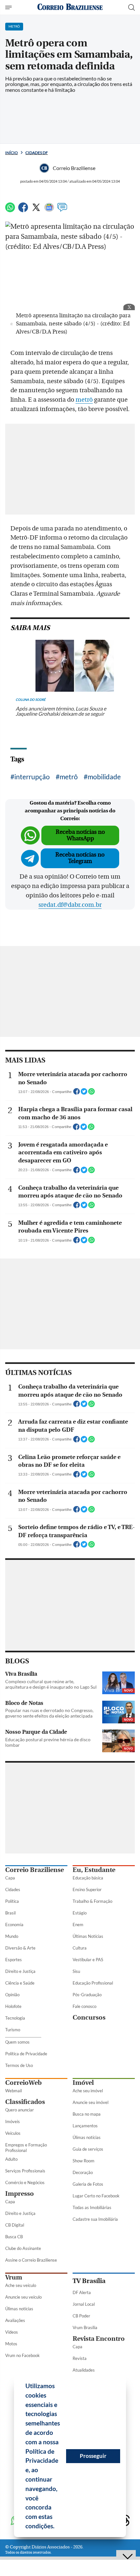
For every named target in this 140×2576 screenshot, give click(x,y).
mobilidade (104, 777)
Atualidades (84, 2370)
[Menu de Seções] (9, 7)
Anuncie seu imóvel (91, 2102)
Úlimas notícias (87, 2137)
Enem (78, 1925)
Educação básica (88, 1878)
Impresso (20, 2194)
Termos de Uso (19, 2065)
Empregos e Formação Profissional (26, 2148)
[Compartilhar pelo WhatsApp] (91, 1093)
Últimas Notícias (88, 1936)
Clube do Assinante (23, 2248)
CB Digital (15, 2225)
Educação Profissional (93, 1983)
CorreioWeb (23, 2083)
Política (12, 1901)
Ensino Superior (87, 1889)
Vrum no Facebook (22, 2355)
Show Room (84, 2161)
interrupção (32, 777)
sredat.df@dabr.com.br (70, 905)
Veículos (13, 2133)
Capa (10, 1878)
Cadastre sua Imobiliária (95, 2219)
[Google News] (49, 210)
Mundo (12, 1936)
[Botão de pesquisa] (132, 7)
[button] (57, 2527)
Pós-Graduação (87, 1995)
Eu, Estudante (94, 1870)
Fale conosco (84, 2006)
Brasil (10, 1913)
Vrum (14, 2277)
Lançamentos (85, 2126)
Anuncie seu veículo (23, 2297)
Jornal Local (84, 2304)
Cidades (13, 1889)
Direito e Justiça (20, 1971)
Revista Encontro (99, 2339)
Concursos (89, 2017)
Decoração (83, 2172)
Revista (80, 2358)
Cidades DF (37, 153)
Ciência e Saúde (20, 1983)
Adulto (11, 2159)
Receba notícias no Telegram (80, 858)
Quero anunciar (20, 2110)
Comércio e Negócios (25, 2182)
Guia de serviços (88, 2149)
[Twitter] (36, 210)
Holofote (13, 2006)
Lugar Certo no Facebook (96, 2196)
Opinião (12, 1995)
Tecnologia (15, 2018)
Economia (14, 1925)
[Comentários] (62, 210)
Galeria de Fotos (88, 2184)
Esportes (14, 1960)
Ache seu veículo (21, 2285)
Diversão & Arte (20, 1948)
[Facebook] (23, 210)
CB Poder (81, 2316)
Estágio (80, 1913)
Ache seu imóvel (88, 2091)
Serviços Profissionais (25, 2171)
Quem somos (17, 2042)
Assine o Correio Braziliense (31, 2260)
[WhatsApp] (10, 210)
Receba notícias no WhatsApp (80, 835)
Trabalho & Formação (92, 1901)
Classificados (25, 2102)
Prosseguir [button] (93, 2456)
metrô (84, 400)
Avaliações (15, 2320)
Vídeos (12, 2332)
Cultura (80, 1948)
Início (12, 153)
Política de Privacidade (26, 2054)
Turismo (13, 2030)
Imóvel (83, 2083)
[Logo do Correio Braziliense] (70, 7)
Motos (11, 2344)
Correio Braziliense (35, 1870)
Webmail (14, 2091)
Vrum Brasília (85, 2327)
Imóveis (13, 2121)
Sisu (76, 1971)
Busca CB (14, 2237)
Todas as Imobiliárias (92, 2207)
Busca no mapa (87, 2114)
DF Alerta (82, 2292)
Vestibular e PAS (88, 1960)
